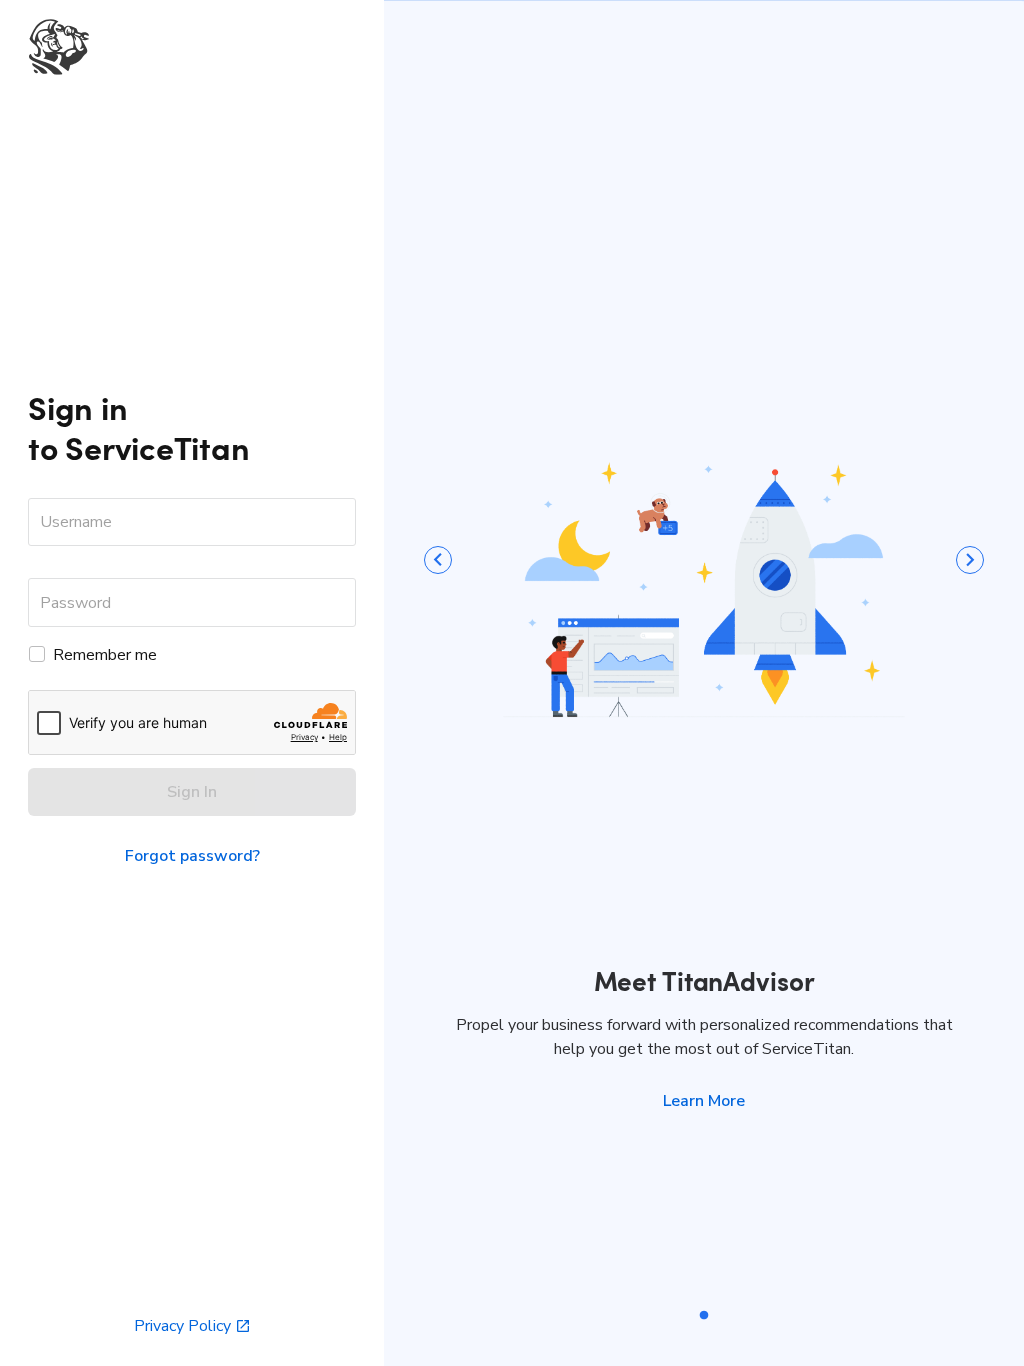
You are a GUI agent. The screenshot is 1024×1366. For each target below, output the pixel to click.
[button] (704, 1101)
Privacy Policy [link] (182, 1326)
